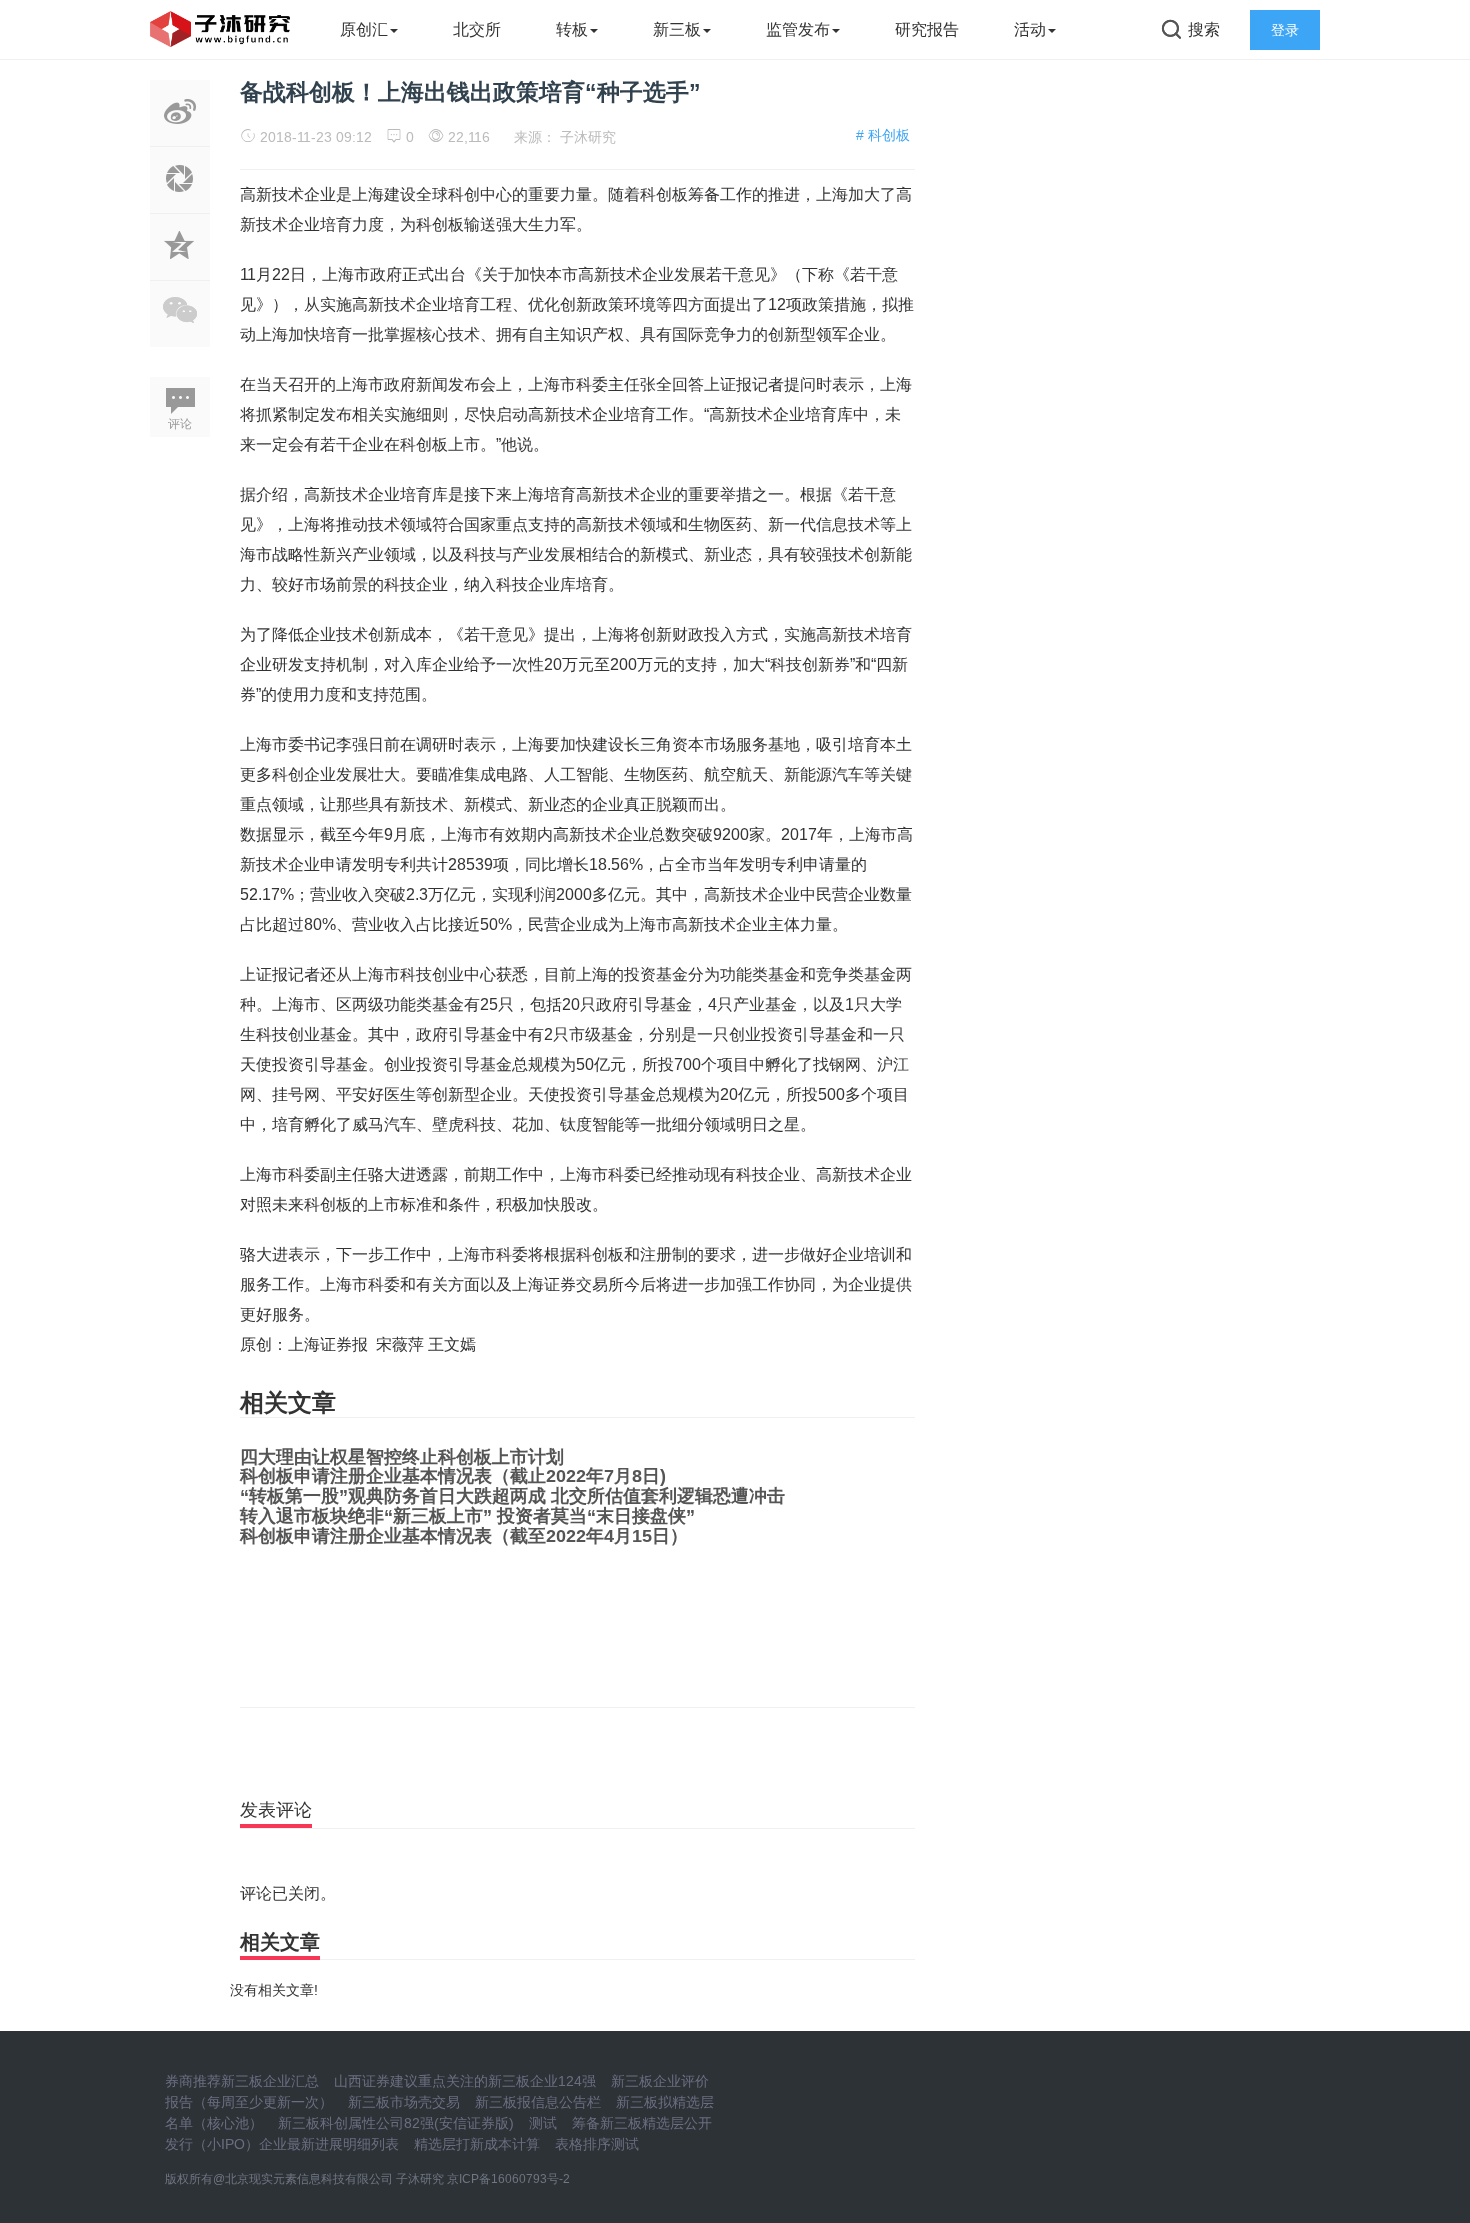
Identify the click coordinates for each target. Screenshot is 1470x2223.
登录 (1285, 30)
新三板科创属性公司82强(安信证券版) (396, 2123)
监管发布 (798, 29)
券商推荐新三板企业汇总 (242, 2081)
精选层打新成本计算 (477, 2144)
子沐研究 (588, 137)
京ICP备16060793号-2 (508, 2179)
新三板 (677, 29)
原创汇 (364, 29)
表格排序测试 (597, 2144)
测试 (543, 2123)
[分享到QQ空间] (180, 269)
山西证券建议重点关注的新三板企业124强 (465, 2081)
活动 (1030, 29)
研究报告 (927, 29)
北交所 (477, 29)
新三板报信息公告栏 (538, 2102)
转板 (572, 29)
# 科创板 (883, 135)
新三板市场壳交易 (404, 2102)
